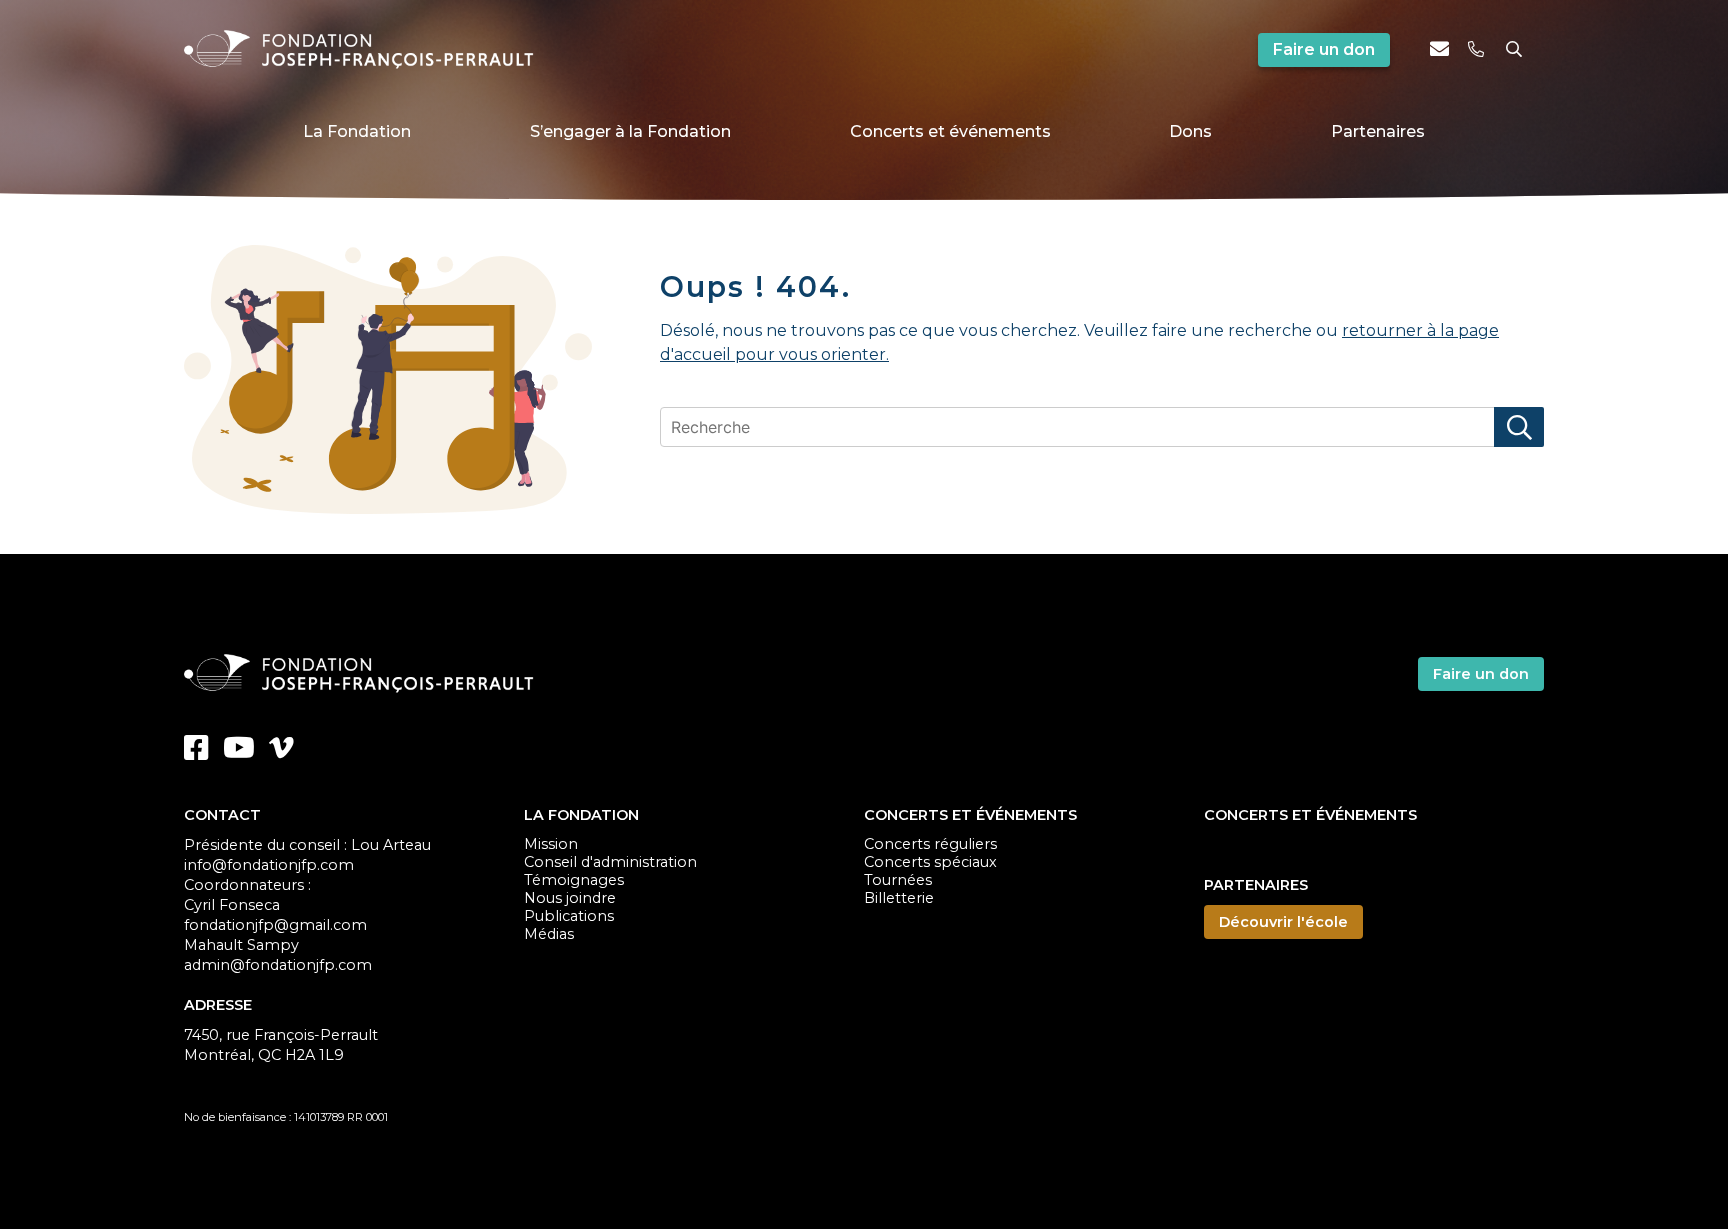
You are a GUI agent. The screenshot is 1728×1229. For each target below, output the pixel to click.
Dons (1190, 131)
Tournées (898, 880)
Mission (551, 844)
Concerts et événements (950, 131)
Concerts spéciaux (930, 862)
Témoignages (574, 880)
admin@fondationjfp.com (278, 965)
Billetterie (899, 898)
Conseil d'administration (610, 862)
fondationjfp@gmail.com (275, 925)
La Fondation (357, 131)
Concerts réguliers (930, 844)
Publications (569, 916)
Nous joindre (570, 898)
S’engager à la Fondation (630, 131)
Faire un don (1324, 49)
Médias (549, 934)
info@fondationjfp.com (269, 865)
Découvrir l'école (1283, 922)
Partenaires (1378, 131)
